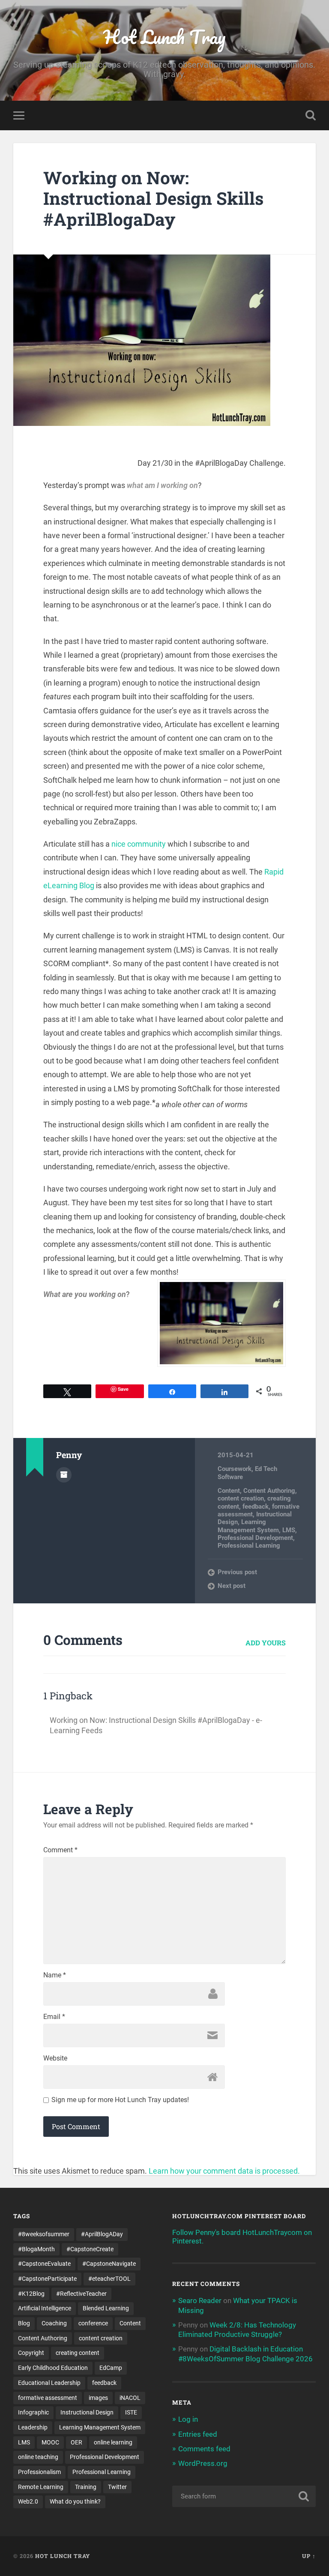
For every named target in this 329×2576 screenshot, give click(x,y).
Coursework (235, 1469)
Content (229, 1491)
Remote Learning (41, 2487)
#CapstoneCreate (90, 2249)
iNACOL (130, 2398)
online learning (113, 2442)
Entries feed (198, 2434)
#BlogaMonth (36, 2249)
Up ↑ (309, 2556)
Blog (24, 2323)
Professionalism (39, 2472)
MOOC (50, 2442)
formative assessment (48, 2398)
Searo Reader (200, 2300)
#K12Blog (31, 2294)
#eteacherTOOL (109, 2279)
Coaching (54, 2323)
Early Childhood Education (53, 2368)
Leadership (33, 2427)
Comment (60, 1850)
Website (55, 2058)
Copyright (31, 2353)
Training (86, 2487)
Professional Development (255, 1538)
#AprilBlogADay (102, 2234)
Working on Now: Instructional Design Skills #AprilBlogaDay (153, 198)
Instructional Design (87, 2412)
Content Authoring (269, 1491)
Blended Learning (106, 2308)
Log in (188, 2419)
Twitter (117, 2487)
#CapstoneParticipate (47, 2279)
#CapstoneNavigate (109, 2264)
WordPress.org (203, 2463)
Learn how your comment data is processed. (224, 2171)
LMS (289, 1530)
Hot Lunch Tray (164, 37)
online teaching (38, 2457)
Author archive (64, 1475)
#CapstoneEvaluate (44, 2264)
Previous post (237, 1572)
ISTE (131, 2412)
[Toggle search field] (311, 115)
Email (54, 2017)
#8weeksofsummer (44, 2234)
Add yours (266, 1643)
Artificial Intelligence (45, 2308)
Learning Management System (248, 1526)
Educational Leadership (49, 2383)
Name (55, 1975)
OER (76, 2442)
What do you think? (75, 2501)
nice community (139, 844)
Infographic (33, 2412)
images (98, 2398)
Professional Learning (249, 1546)
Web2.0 (28, 2501)
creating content (78, 2353)
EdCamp (111, 2368)
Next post (232, 1586)
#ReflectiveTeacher (81, 2294)
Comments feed (204, 2449)
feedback (256, 1507)
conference (93, 2323)
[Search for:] (244, 2496)
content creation (241, 1498)
